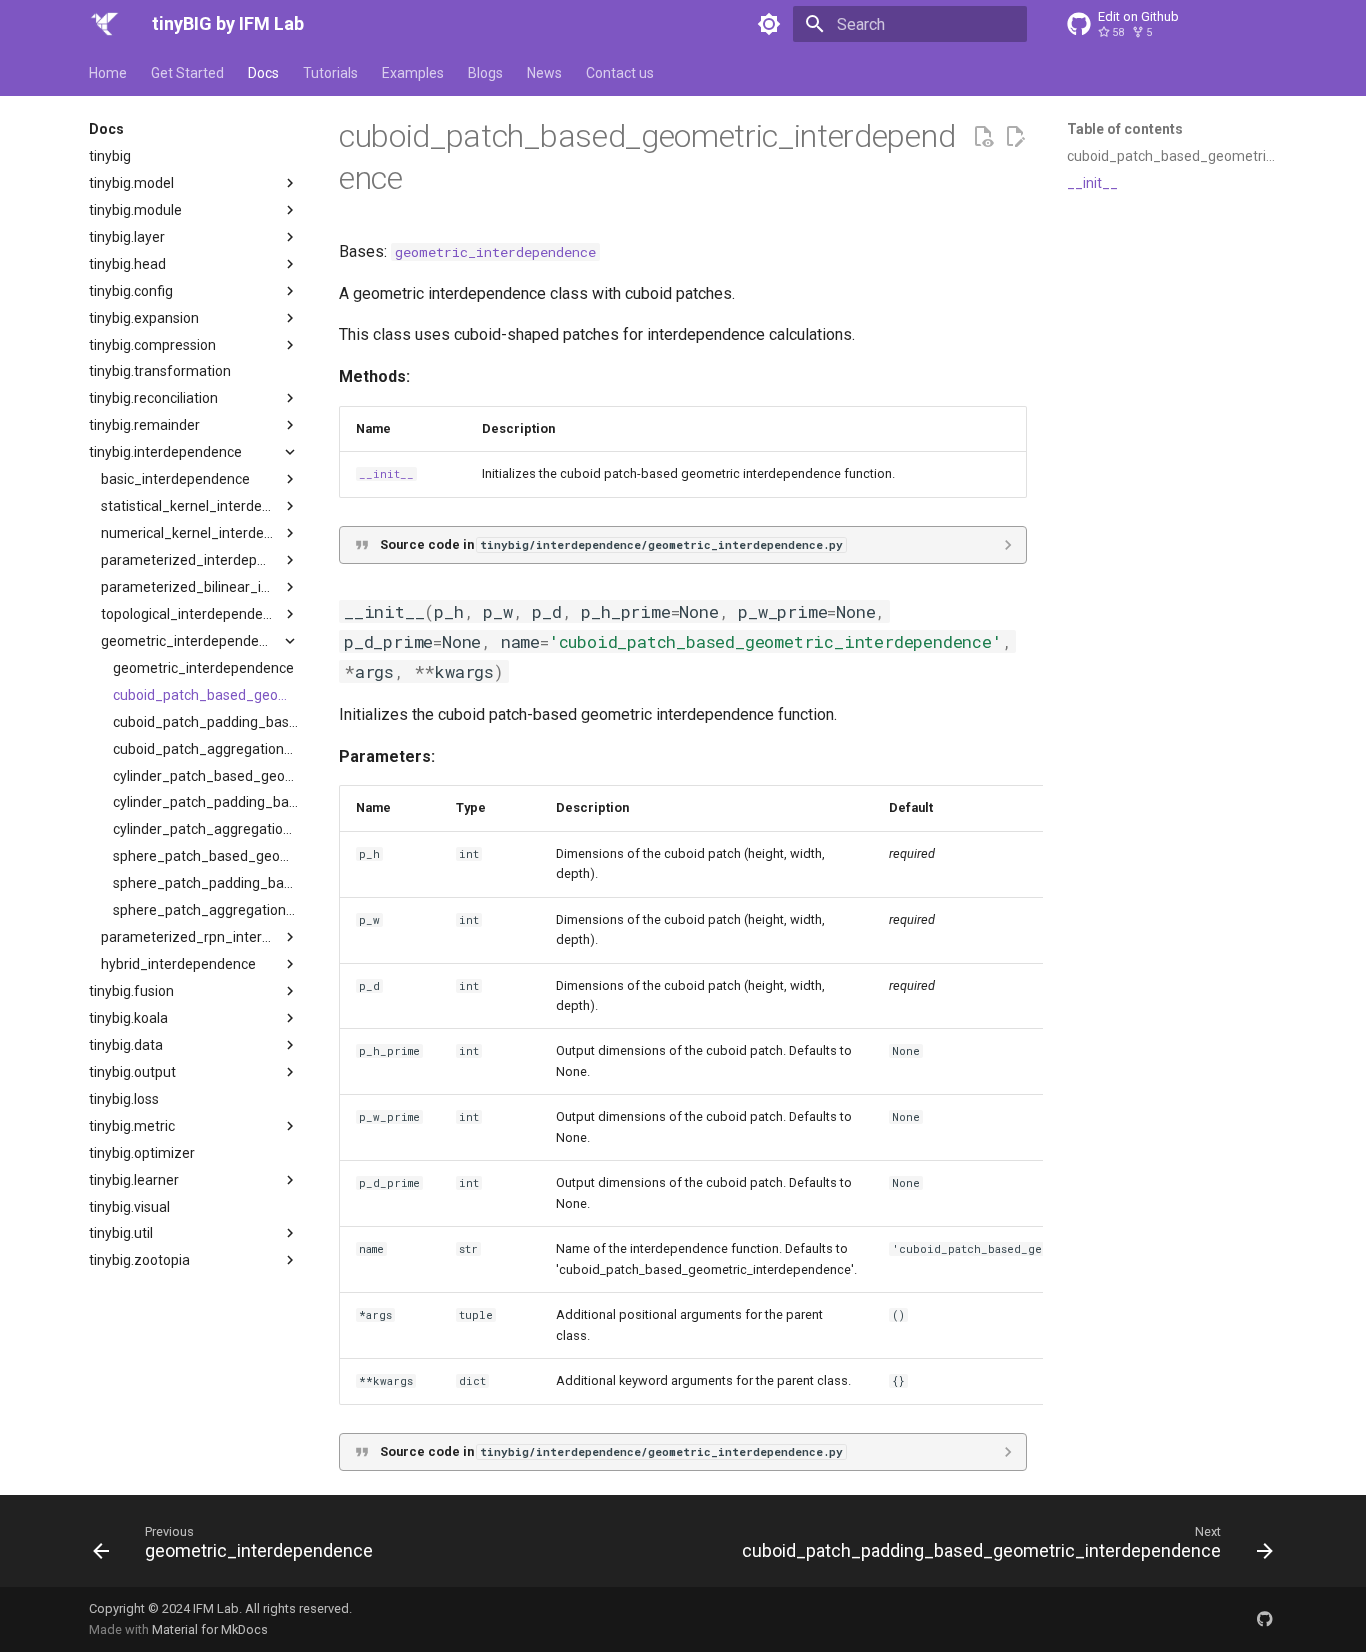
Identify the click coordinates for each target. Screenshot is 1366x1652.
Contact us (620, 73)
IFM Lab (216, 1608)
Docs (263, 73)
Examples (413, 73)
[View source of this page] (983, 137)
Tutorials (330, 73)
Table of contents (1125, 129)
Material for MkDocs (210, 1629)
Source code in (611, 544)
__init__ (386, 474)
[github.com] (1265, 1619)
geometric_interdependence (495, 252)
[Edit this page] (1015, 137)
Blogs (485, 73)
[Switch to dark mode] (769, 24)
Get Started (187, 73)
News (544, 73)
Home (108, 73)
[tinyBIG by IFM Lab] (104, 24)
